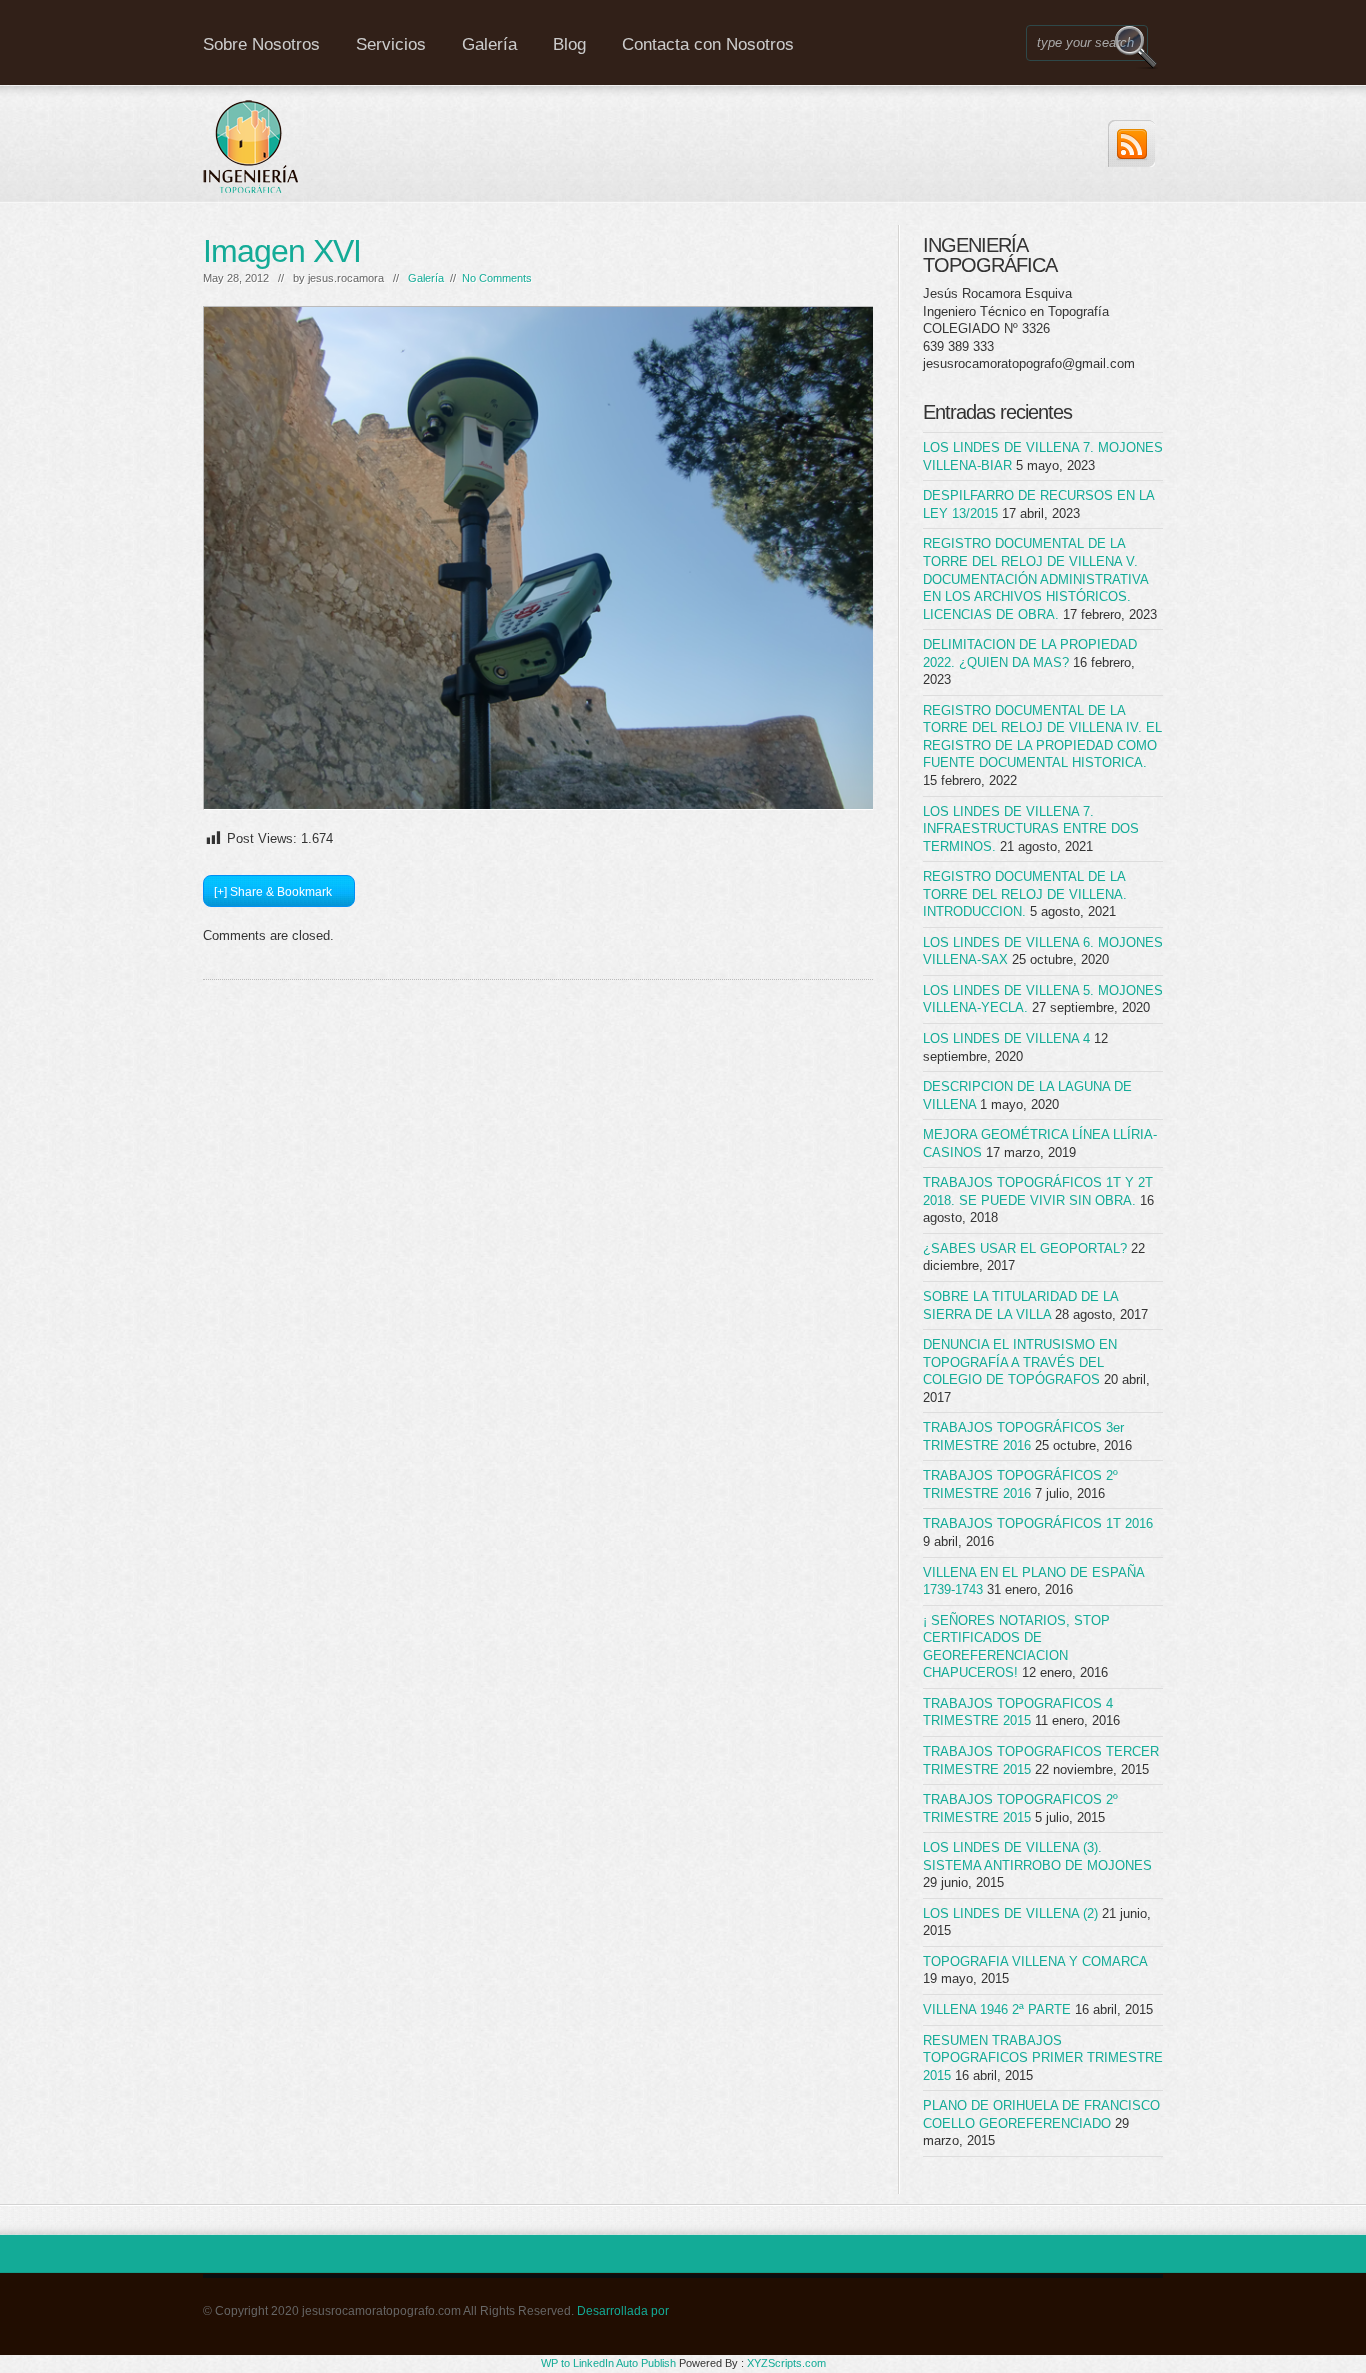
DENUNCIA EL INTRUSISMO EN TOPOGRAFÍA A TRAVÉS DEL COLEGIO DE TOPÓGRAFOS (1020, 1362)
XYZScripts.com (786, 2363)
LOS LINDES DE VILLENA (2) (1010, 1913)
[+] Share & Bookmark (273, 892)
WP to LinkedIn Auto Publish (608, 2363)
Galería (489, 44)
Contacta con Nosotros (708, 44)
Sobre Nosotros (261, 44)
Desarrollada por (623, 2311)
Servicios (391, 44)
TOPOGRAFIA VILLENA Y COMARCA (1035, 1961)
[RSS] (1131, 143)
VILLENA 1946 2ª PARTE (997, 2009)
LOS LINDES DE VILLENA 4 (1006, 1038)
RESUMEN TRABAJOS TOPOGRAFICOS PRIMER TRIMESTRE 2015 (1043, 2058)
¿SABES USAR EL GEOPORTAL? (1025, 1248)
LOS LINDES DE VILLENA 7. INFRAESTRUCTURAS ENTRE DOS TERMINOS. (1031, 829)
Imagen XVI (282, 251)
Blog (569, 44)
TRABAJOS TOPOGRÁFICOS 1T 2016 (1038, 1523)
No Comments (497, 278)
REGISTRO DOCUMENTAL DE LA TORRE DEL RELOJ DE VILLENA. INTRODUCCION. (1025, 894)
